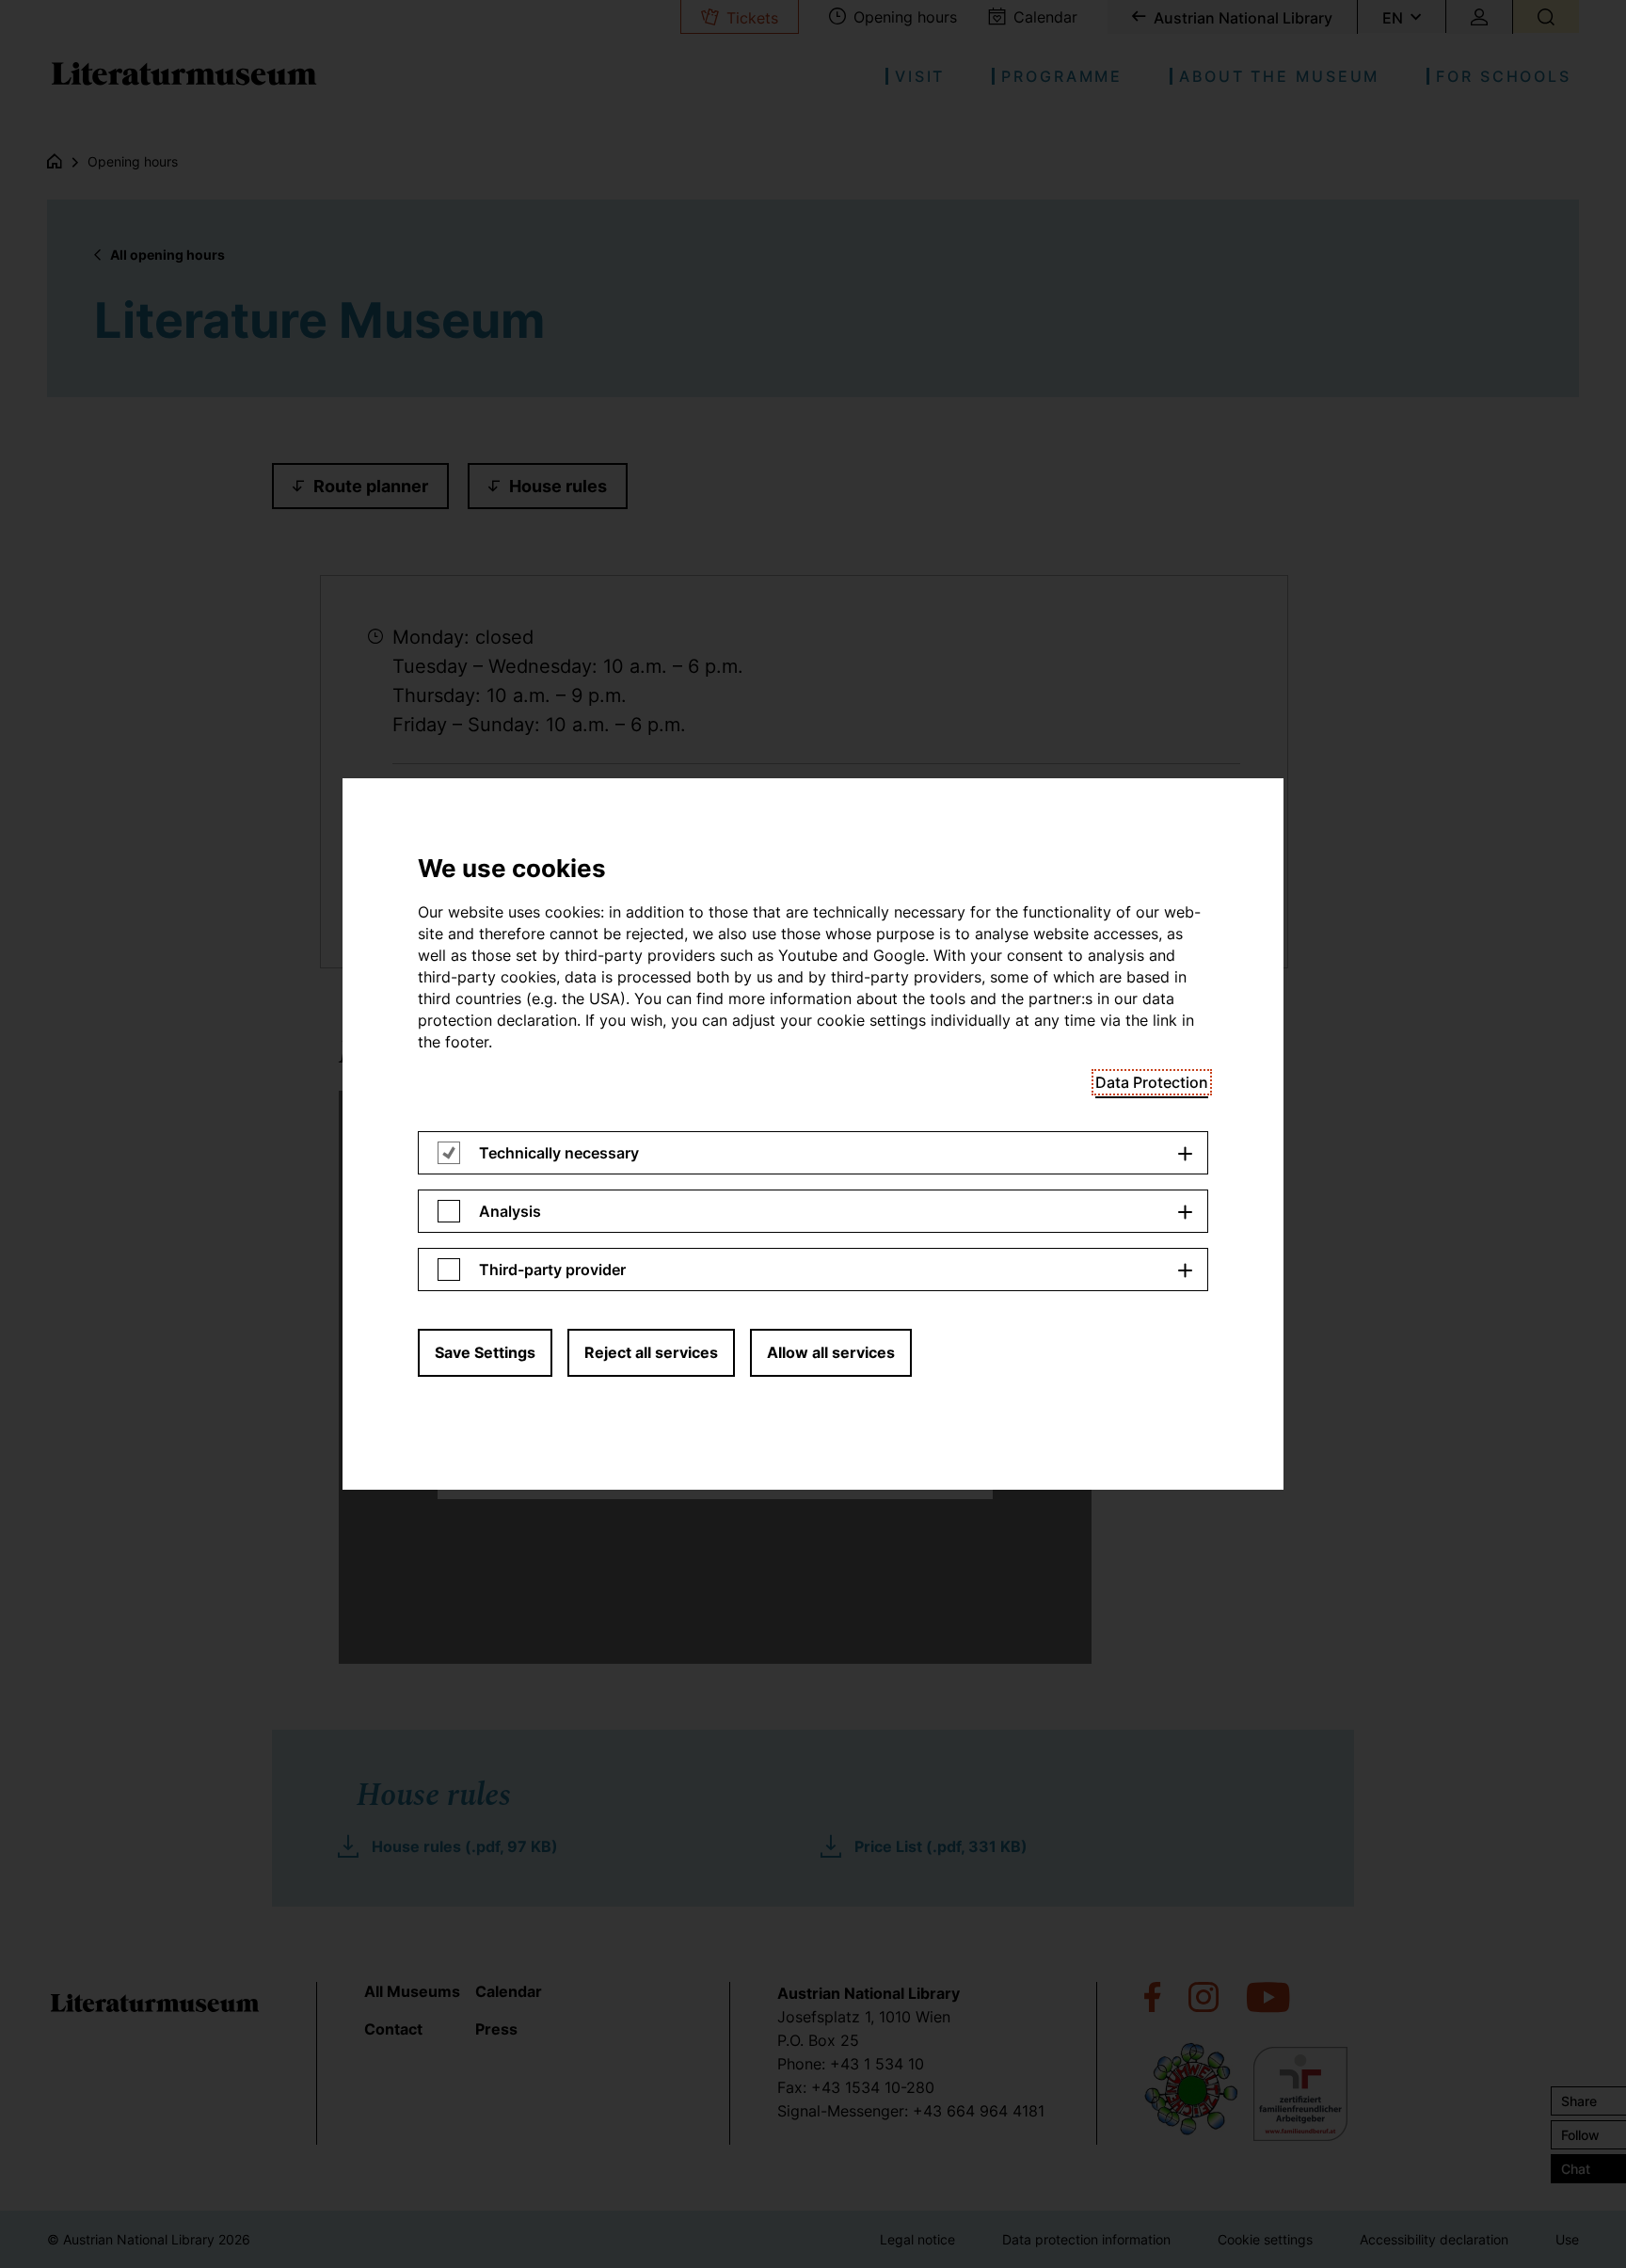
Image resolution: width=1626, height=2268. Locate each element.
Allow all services (831, 1352)
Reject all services (651, 1352)
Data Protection (1152, 1082)
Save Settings (485, 1352)
